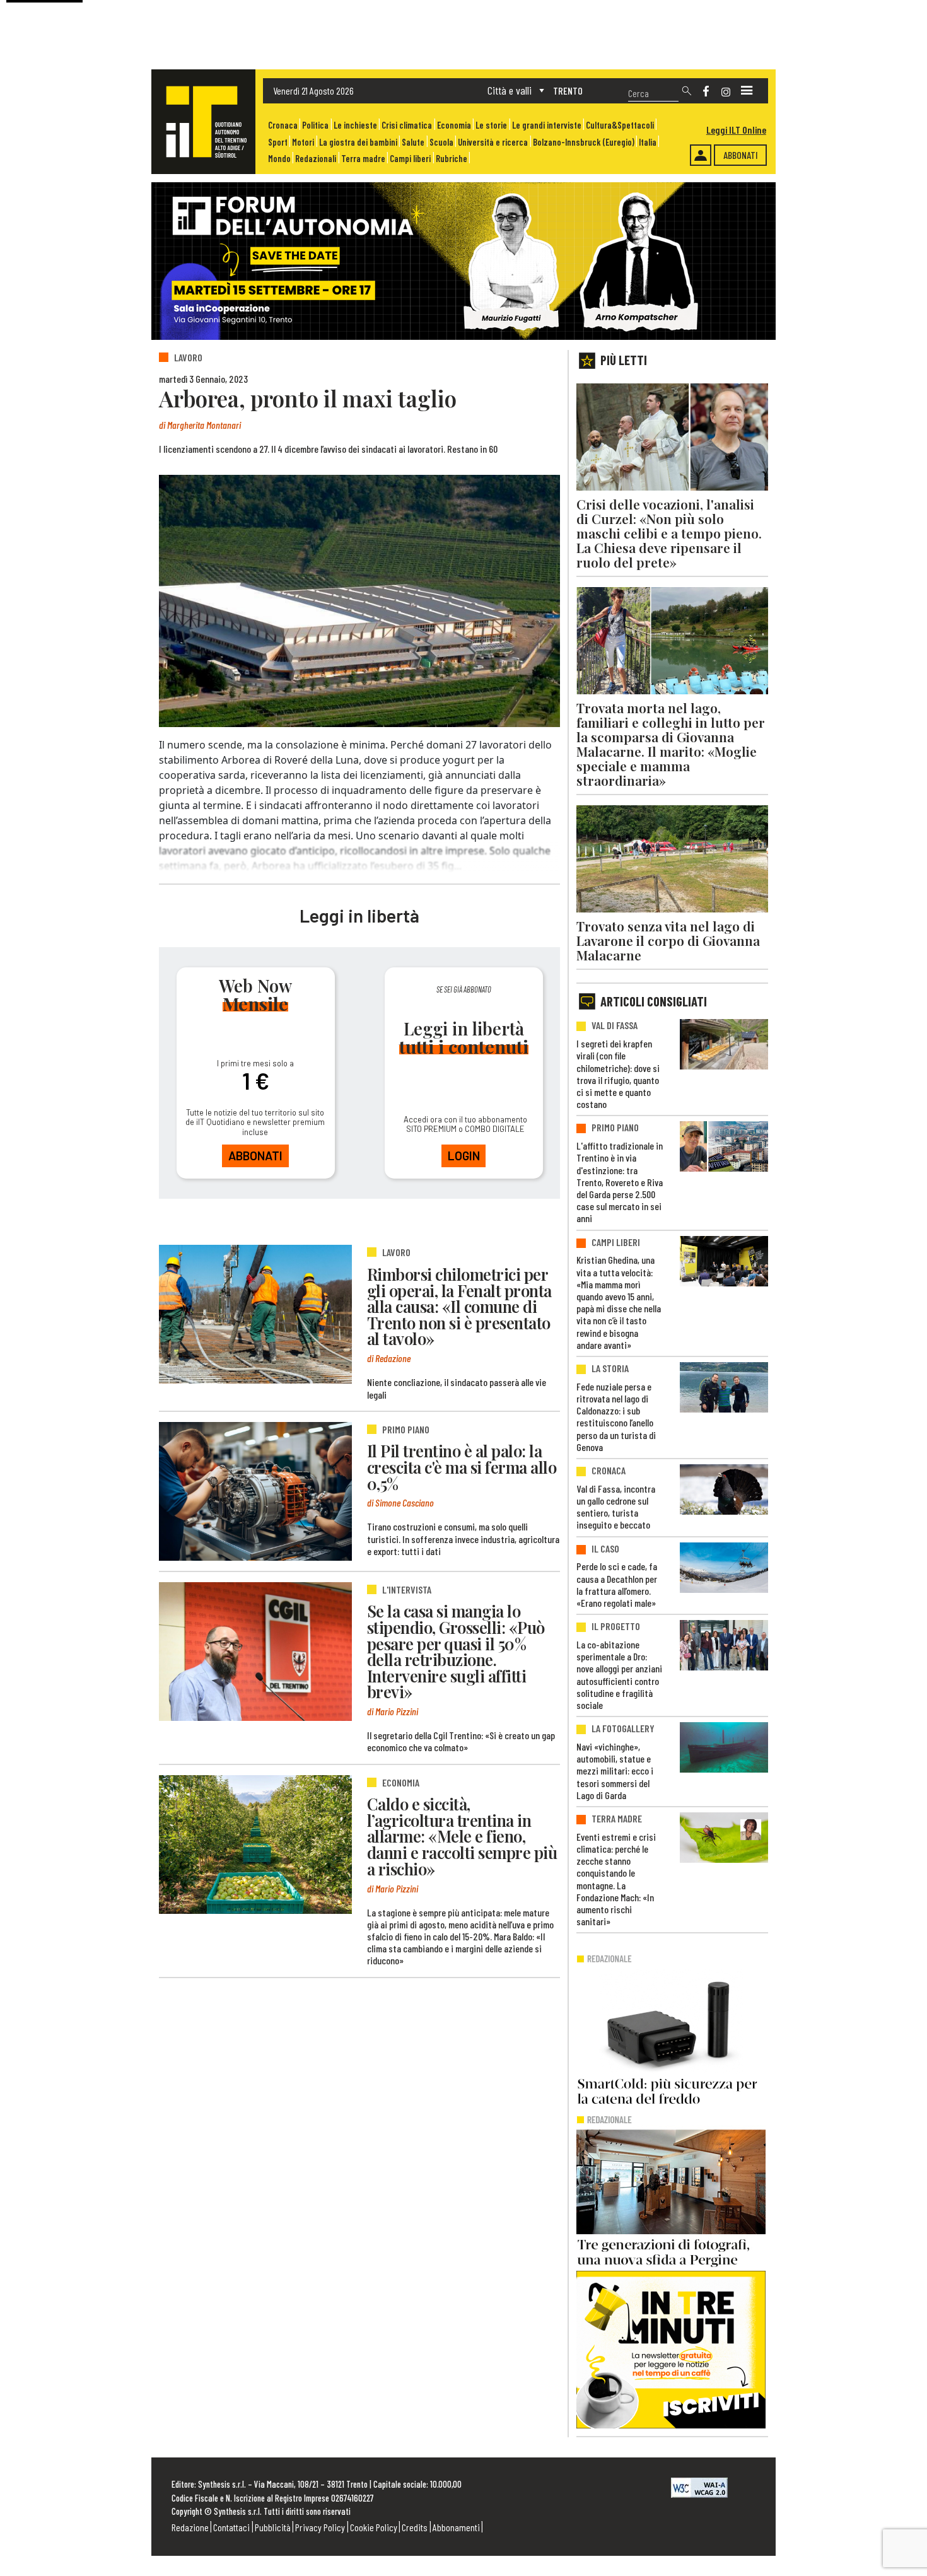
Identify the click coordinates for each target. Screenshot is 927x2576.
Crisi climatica (407, 125)
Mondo (279, 159)
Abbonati (741, 155)
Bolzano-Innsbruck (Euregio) (584, 142)
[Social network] (706, 91)
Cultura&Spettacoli (620, 125)
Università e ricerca (493, 142)
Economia (454, 125)
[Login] (701, 155)
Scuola (441, 142)
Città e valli (510, 90)
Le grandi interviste (547, 125)
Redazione (190, 2527)
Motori (303, 142)
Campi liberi (410, 159)
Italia (648, 142)
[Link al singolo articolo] (255, 1314)
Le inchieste (355, 125)
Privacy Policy (320, 2527)
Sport (278, 142)
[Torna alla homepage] (203, 122)
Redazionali (316, 159)
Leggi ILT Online (736, 130)
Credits (415, 2527)
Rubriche (452, 159)
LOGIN (464, 1156)
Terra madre (363, 159)
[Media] (747, 91)
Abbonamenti (456, 2527)
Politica (315, 125)
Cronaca (283, 125)
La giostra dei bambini (358, 142)
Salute (413, 142)
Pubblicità (273, 2527)
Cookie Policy (374, 2527)
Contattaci (231, 2527)
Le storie (491, 125)
